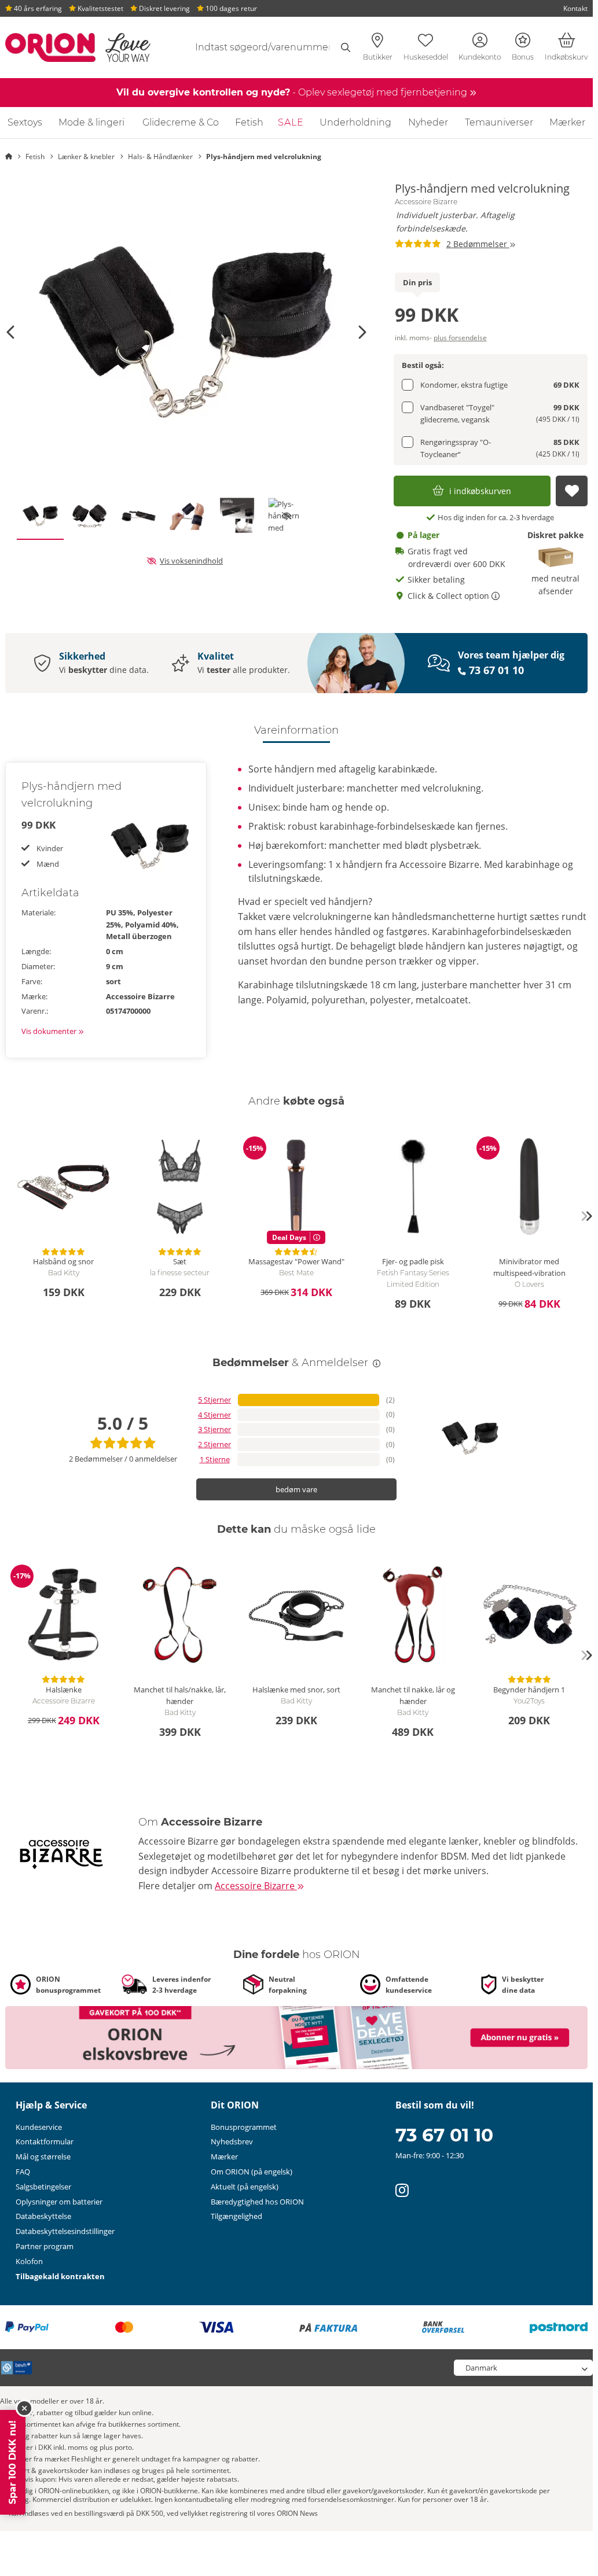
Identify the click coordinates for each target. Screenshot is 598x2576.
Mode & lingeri (91, 122)
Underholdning (355, 122)
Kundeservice (39, 2127)
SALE (291, 122)
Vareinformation (296, 730)
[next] (586, 1216)
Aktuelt (245, 2187)
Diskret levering (164, 8)
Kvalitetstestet (100, 8)
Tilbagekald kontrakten (60, 2276)
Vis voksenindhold (191, 561)
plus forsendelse (460, 338)
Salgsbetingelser (43, 2187)
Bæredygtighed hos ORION (257, 2202)
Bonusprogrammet (244, 2127)
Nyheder (428, 122)
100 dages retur (230, 8)
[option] (186, 332)
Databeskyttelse (43, 2216)
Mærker (567, 122)
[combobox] (267, 47)
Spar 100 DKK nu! (12, 2462)
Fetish (249, 122)
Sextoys (25, 122)
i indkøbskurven (480, 491)
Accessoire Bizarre (426, 202)
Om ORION (252, 2172)
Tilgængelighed (236, 2216)
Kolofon (29, 2261)
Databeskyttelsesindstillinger (65, 2231)
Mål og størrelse (43, 2157)
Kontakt (575, 8)
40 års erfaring (37, 8)
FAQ (23, 2172)
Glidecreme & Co (181, 122)
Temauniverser (499, 122)
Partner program (45, 2246)
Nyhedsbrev (232, 2141)
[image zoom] (186, 332)
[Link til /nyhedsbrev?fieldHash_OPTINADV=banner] (296, 2037)
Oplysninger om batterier (59, 2202)
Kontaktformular (45, 2141)
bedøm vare (296, 1489)
